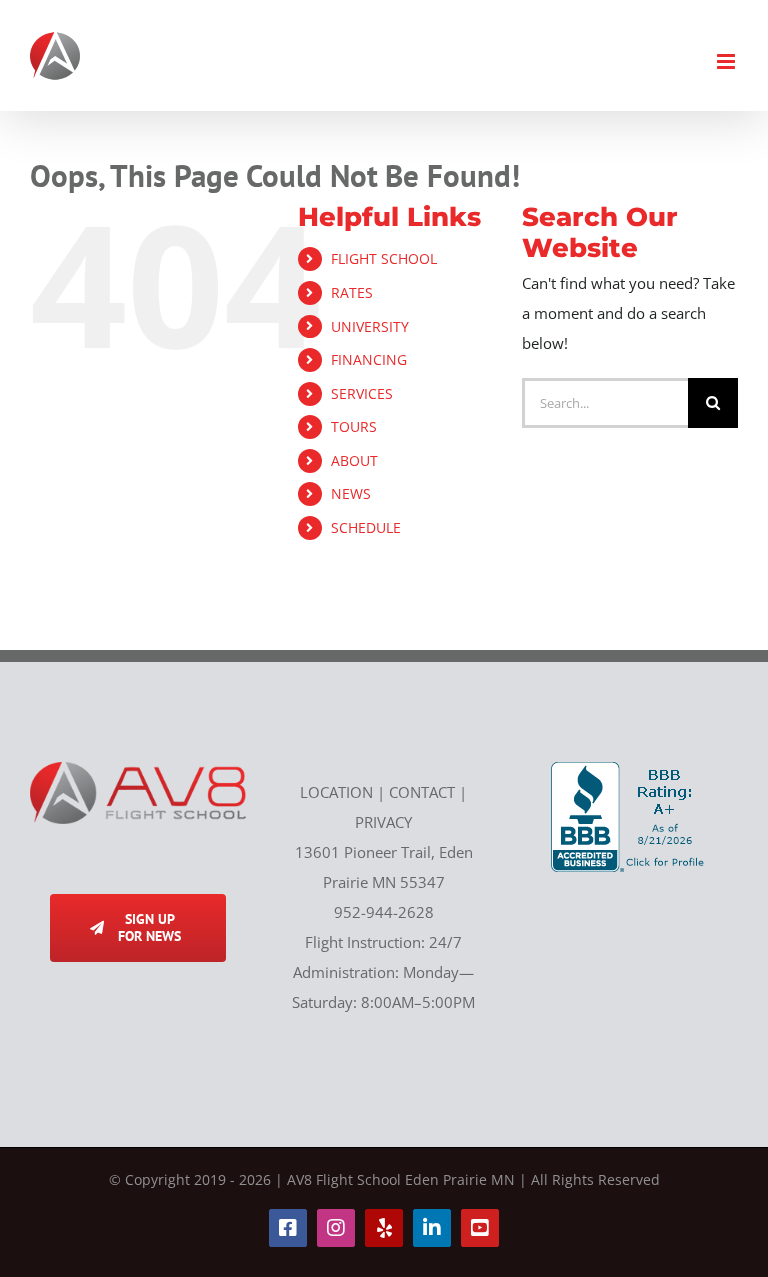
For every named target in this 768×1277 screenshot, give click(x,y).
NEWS (351, 493)
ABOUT (354, 460)
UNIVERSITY (370, 326)
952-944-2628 (384, 912)
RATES (352, 292)
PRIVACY (383, 822)
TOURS (354, 426)
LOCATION (336, 792)
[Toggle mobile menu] (727, 61)
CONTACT (422, 792)
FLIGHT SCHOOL (384, 258)
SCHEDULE (366, 527)
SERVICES (362, 393)
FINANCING (369, 359)
